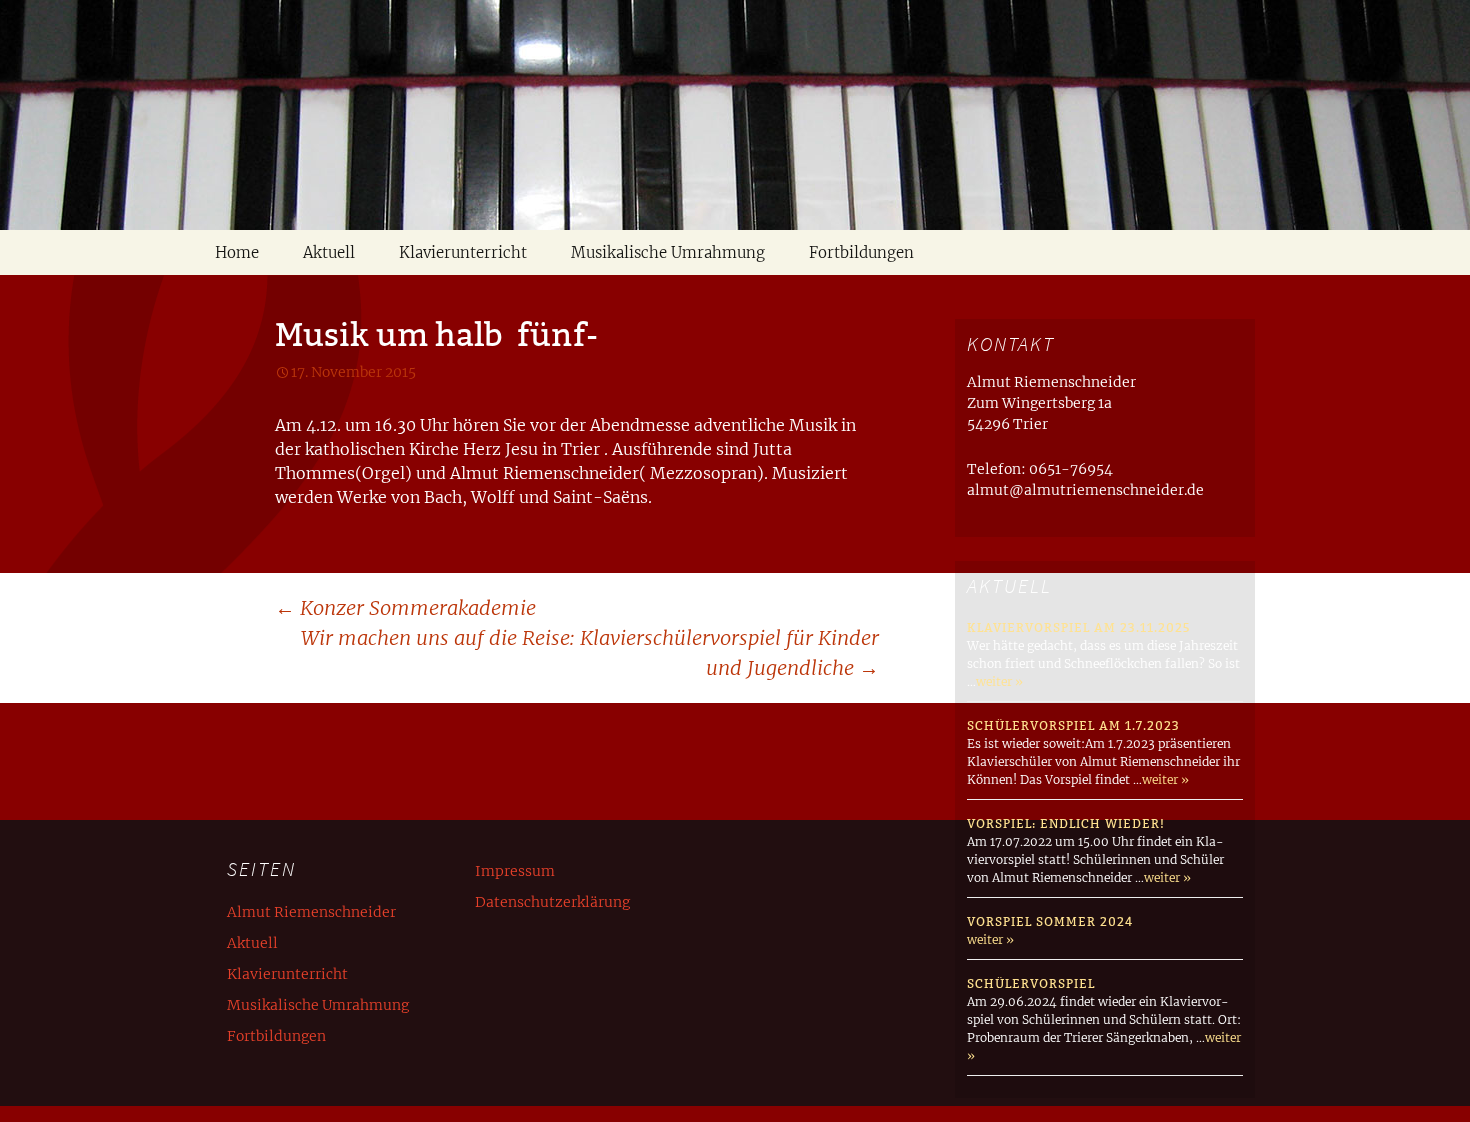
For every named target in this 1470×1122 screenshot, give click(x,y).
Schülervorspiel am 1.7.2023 (1073, 725)
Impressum (515, 871)
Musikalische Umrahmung (668, 252)
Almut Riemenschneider (311, 912)
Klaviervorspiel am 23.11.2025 (1078, 627)
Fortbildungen (861, 252)
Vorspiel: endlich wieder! (1066, 823)
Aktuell (329, 252)
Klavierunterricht (463, 252)
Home (237, 252)
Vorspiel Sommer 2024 (1050, 921)
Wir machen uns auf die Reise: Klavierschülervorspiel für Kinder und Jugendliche (590, 652)
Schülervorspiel (1031, 983)
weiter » (999, 681)
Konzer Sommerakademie (405, 607)
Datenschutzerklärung (552, 902)
